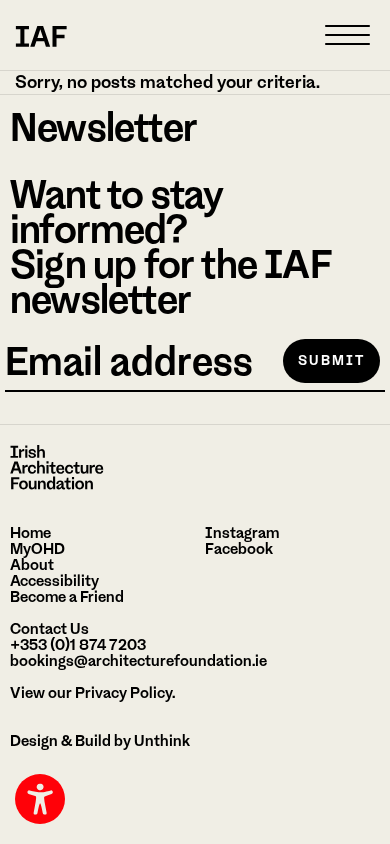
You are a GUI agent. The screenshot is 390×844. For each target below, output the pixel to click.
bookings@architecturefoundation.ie (138, 661)
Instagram (242, 533)
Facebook (239, 549)
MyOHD (37, 549)
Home (30, 533)
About (32, 565)
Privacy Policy (123, 693)
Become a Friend (67, 597)
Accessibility (54, 581)
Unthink (162, 741)
